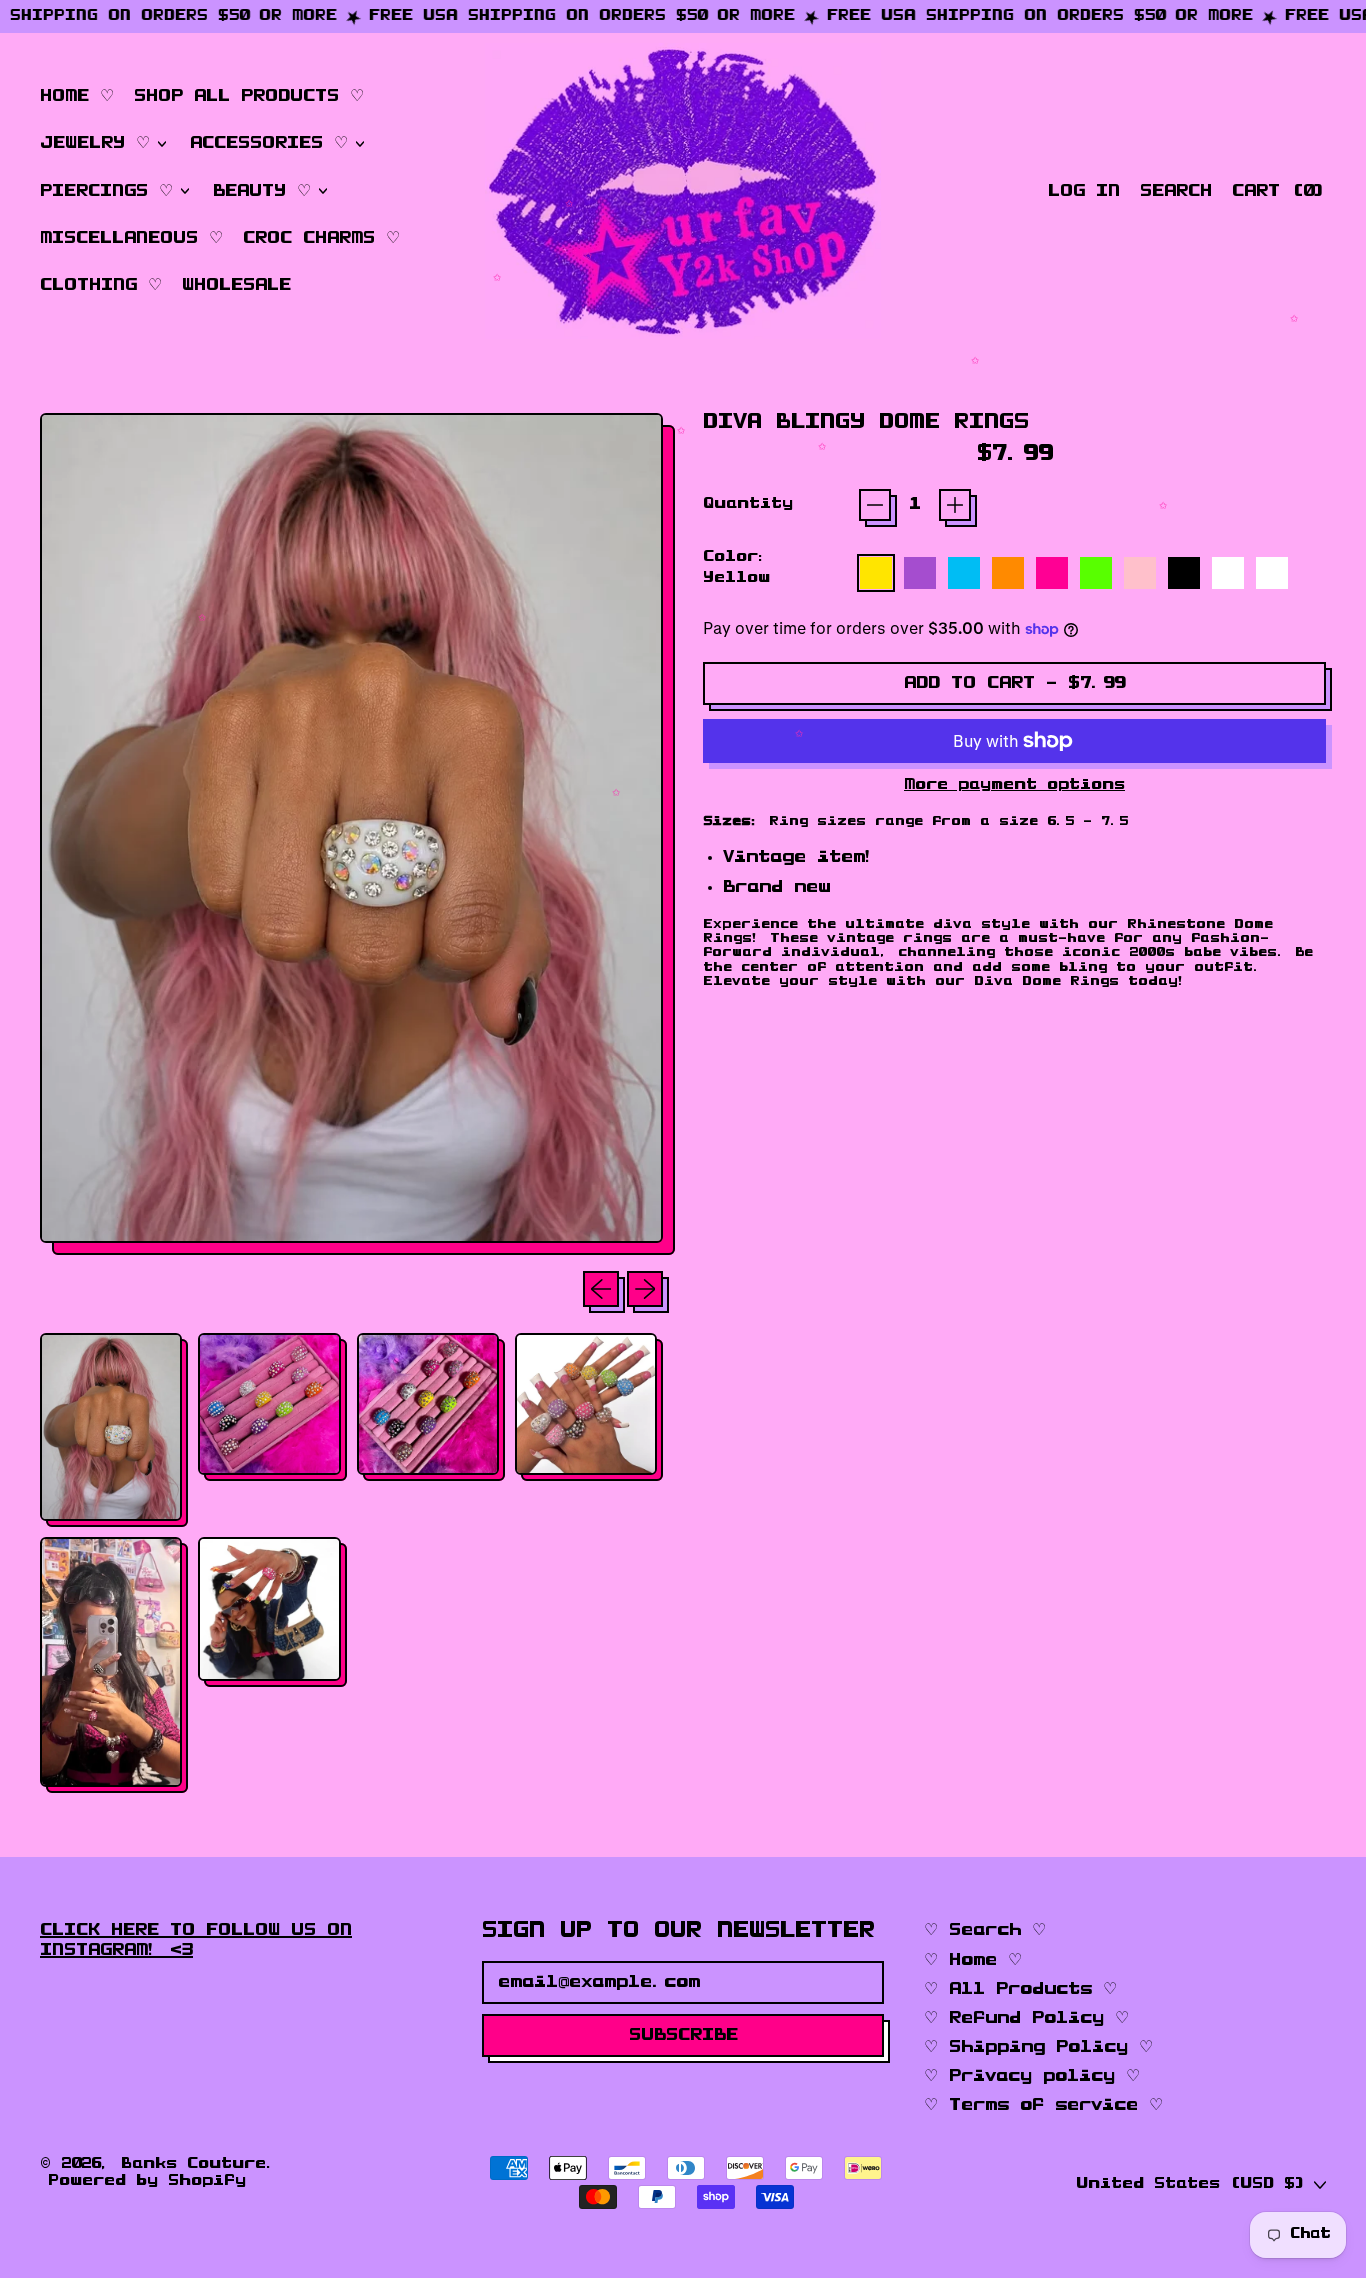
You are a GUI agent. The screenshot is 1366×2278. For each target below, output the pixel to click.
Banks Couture (193, 2164)
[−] (875, 505)
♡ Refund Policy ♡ (1026, 2018)
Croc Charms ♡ (321, 238)
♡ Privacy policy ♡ (1032, 2076)
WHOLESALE (236, 285)
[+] (955, 505)
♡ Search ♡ (985, 1930)
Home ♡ (77, 96)
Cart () (1278, 195)
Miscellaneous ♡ (131, 238)
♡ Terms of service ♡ (1043, 2105)
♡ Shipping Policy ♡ (1038, 2047)
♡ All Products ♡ (1020, 1989)
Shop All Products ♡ (249, 96)
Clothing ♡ (101, 285)
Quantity (748, 504)
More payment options (1014, 785)
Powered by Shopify (147, 2181)
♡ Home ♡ (973, 1960)
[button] (1176, 191)
